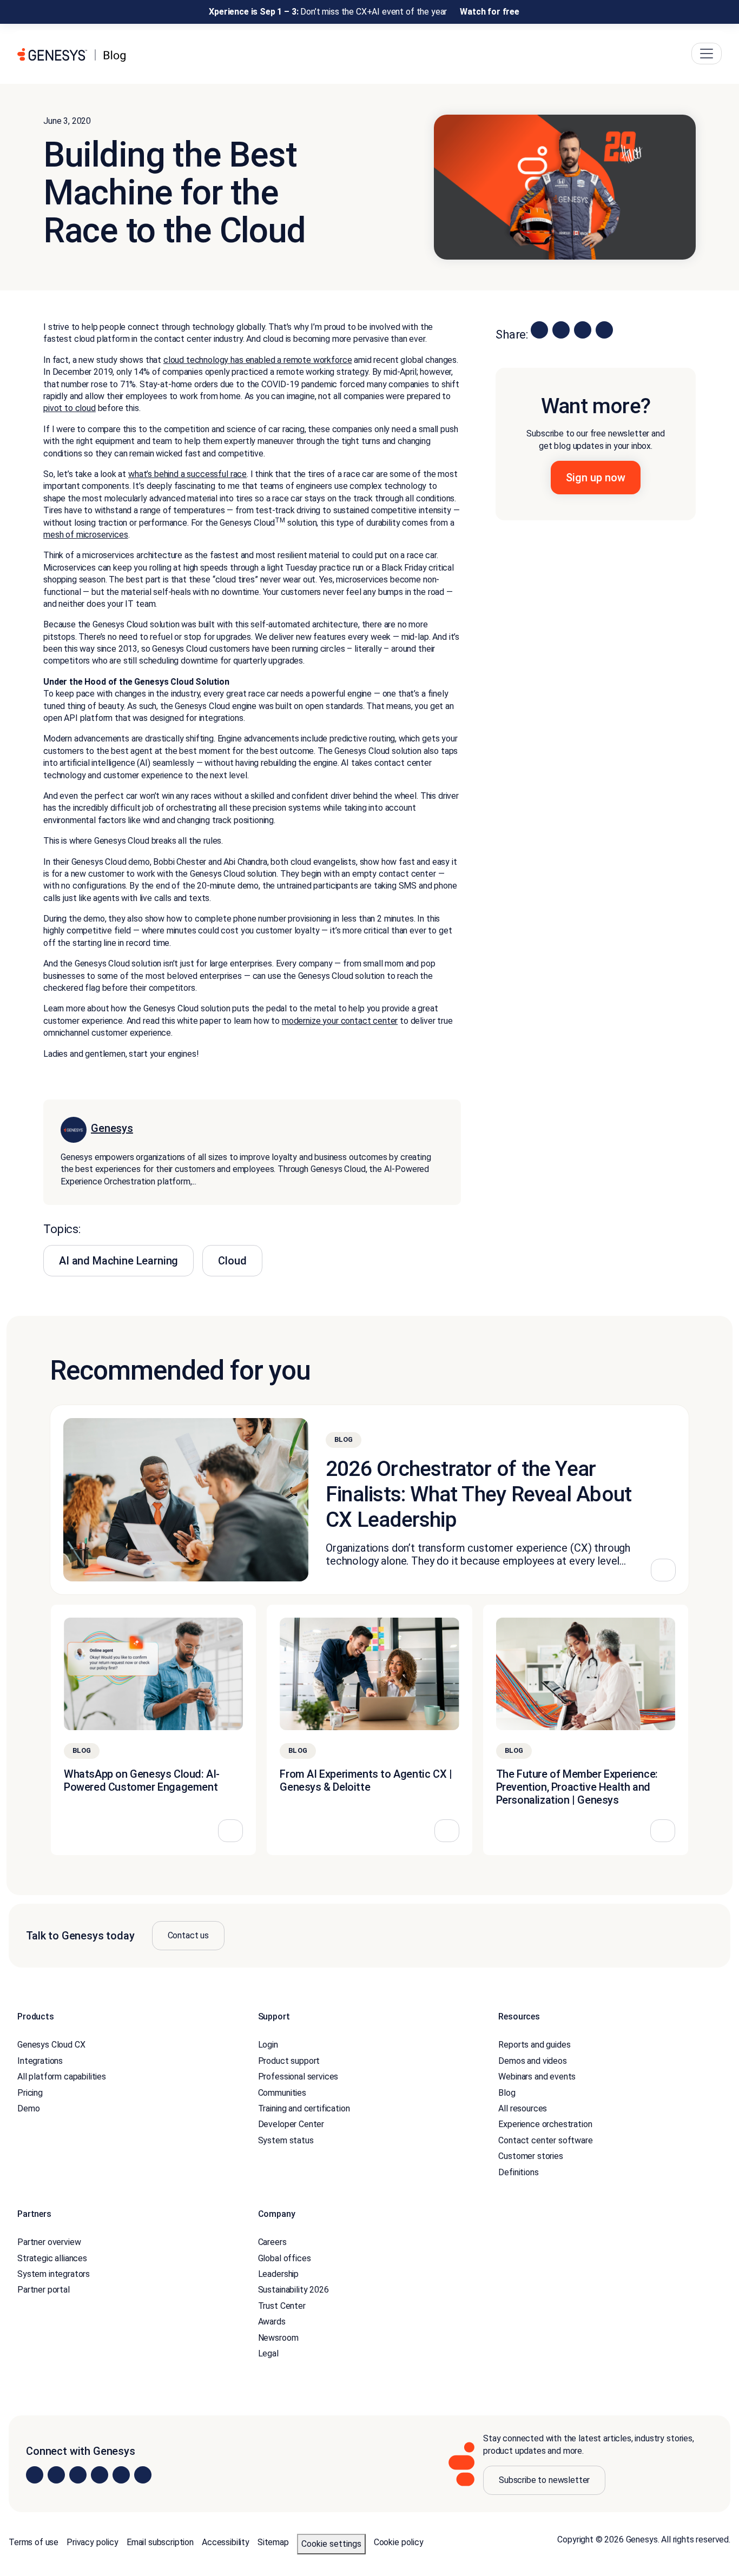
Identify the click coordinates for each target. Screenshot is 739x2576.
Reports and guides (534, 2045)
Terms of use (34, 2542)
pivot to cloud (70, 409)
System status (286, 2140)
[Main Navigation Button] (707, 54)
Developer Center (291, 2125)
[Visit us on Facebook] (100, 2475)
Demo (28, 2108)
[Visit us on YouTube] (121, 2475)
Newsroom (278, 2338)
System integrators (54, 2274)
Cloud (232, 1261)
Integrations (40, 2061)
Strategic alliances (52, 2258)
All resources (523, 2108)
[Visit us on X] (78, 2475)
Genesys (112, 1128)
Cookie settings (331, 2544)
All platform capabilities (62, 2077)
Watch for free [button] (490, 12)
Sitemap (273, 2542)
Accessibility (226, 2542)
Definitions (518, 2172)
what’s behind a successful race (187, 474)
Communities (282, 2093)
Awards (272, 2322)
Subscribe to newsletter (544, 2480)
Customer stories (530, 2156)
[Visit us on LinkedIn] (35, 2475)
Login (268, 2045)
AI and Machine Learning (118, 1261)
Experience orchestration (545, 2125)
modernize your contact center (340, 1021)
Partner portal (44, 2290)
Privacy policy (93, 2542)
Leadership (278, 2274)
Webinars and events (537, 2077)
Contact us (188, 1935)
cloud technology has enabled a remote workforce (258, 360)
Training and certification (304, 2108)
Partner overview (49, 2243)
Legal (268, 2353)
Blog (507, 2093)
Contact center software (545, 2140)
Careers (272, 2243)
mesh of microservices (86, 535)
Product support (289, 2061)
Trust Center (282, 2306)
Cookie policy (399, 2542)
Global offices (285, 2258)
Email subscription (160, 2542)
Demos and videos (532, 2061)
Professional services (298, 2077)
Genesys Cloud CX (51, 2045)
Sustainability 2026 (293, 2290)
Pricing (30, 2093)
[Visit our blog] (143, 2475)
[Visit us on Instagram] (56, 2475)
